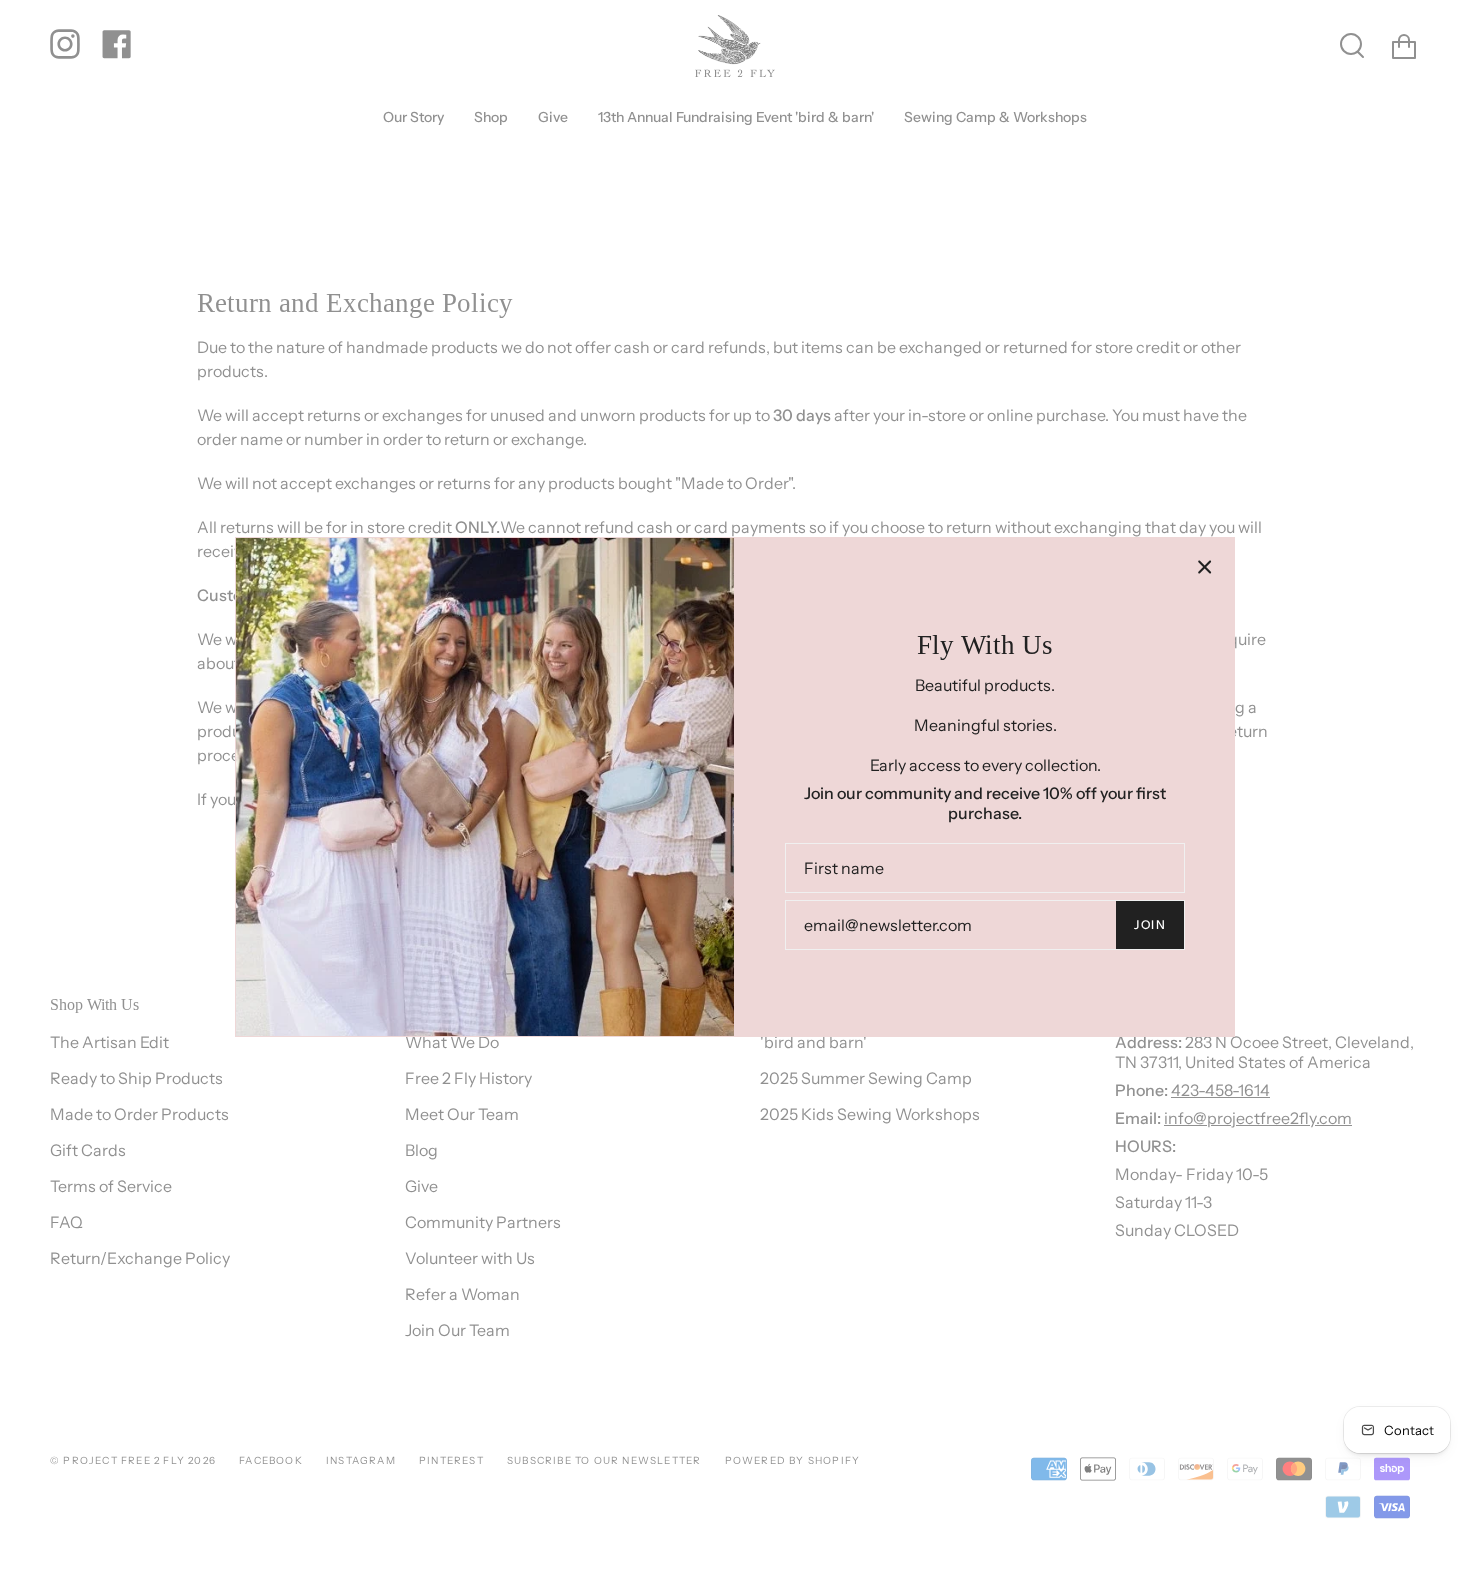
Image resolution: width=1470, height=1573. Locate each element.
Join (1150, 924)
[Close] (1205, 567)
